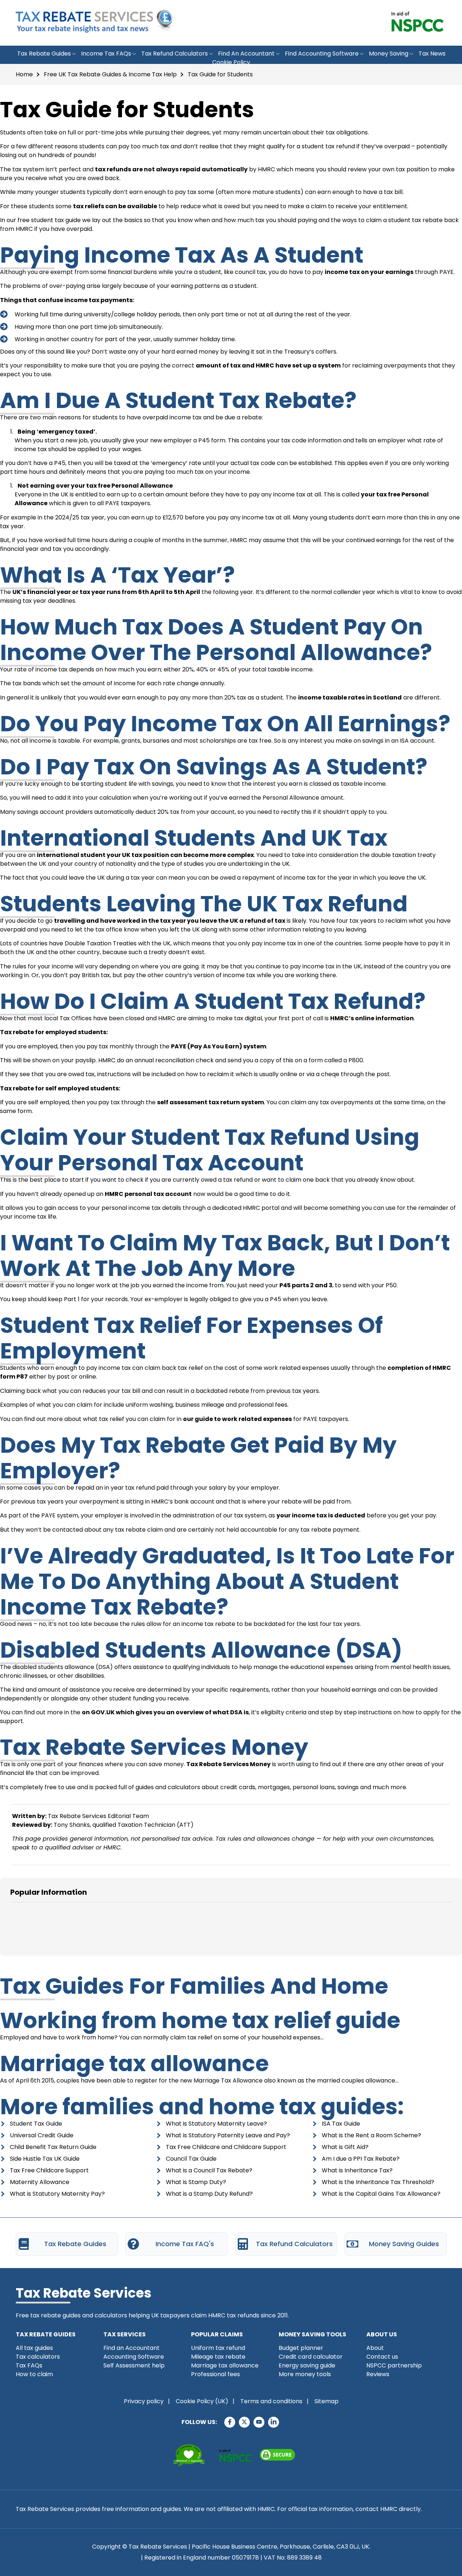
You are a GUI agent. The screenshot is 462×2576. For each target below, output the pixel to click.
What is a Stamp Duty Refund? (209, 2194)
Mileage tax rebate (218, 2357)
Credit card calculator (311, 2357)
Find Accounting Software (322, 54)
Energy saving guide (307, 2365)
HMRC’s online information (372, 1018)
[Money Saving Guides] (352, 2244)
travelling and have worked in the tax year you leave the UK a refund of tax (170, 921)
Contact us (382, 2357)
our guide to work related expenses (237, 1419)
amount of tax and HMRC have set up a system (268, 365)
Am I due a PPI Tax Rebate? (361, 2159)
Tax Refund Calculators (175, 54)
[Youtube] (259, 2422)
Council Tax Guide (191, 2159)
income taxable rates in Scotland (350, 698)
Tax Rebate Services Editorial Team (98, 1816)
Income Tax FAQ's (185, 2244)
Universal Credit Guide (42, 2135)
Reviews (378, 2374)
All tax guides (34, 2348)
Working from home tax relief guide (200, 2020)
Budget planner (301, 2348)
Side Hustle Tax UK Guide (45, 2159)
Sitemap (327, 2401)
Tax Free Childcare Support (49, 2170)
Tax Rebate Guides (44, 54)
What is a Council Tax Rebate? (209, 2170)
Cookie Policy (231, 62)
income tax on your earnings (369, 272)
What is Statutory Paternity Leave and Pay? (228, 2135)
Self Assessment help (134, 2365)
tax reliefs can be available (115, 206)
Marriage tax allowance (134, 2064)
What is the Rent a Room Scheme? (371, 2135)
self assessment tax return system (211, 1102)
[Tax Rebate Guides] (24, 2244)
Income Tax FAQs (106, 54)
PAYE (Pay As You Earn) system (219, 1046)
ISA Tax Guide (341, 2124)
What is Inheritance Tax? (357, 2170)
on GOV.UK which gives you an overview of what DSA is (165, 1712)
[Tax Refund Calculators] (243, 2244)
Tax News (432, 54)
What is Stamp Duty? (196, 2182)
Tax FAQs (29, 2365)
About (375, 2348)
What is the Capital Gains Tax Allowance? (381, 2194)
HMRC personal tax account (148, 1194)
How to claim (34, 2374)
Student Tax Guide (36, 2124)
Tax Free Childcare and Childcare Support (226, 2147)
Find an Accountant (246, 54)
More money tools (305, 2374)
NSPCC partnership (394, 2365)
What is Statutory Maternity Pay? (57, 2194)
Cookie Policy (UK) (202, 2401)
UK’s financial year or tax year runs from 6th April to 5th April (106, 592)
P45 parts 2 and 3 (306, 1285)
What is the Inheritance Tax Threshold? (378, 2182)
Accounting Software (134, 2357)
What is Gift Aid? (345, 2147)
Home (24, 74)
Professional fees (215, 2374)
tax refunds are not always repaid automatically (171, 169)
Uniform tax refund (218, 2348)
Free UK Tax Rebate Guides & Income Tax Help (110, 74)
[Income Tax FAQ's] (133, 2244)
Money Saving (389, 54)
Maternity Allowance (40, 2182)
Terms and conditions (271, 2401)
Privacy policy (144, 2401)
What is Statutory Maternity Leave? (216, 2124)
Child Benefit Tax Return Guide (53, 2147)
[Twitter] (244, 2422)
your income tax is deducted (321, 1515)
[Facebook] (230, 2422)
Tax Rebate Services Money (228, 1764)
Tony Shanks (72, 1825)
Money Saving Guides (404, 2244)
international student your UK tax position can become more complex (145, 855)
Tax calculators (38, 2357)
